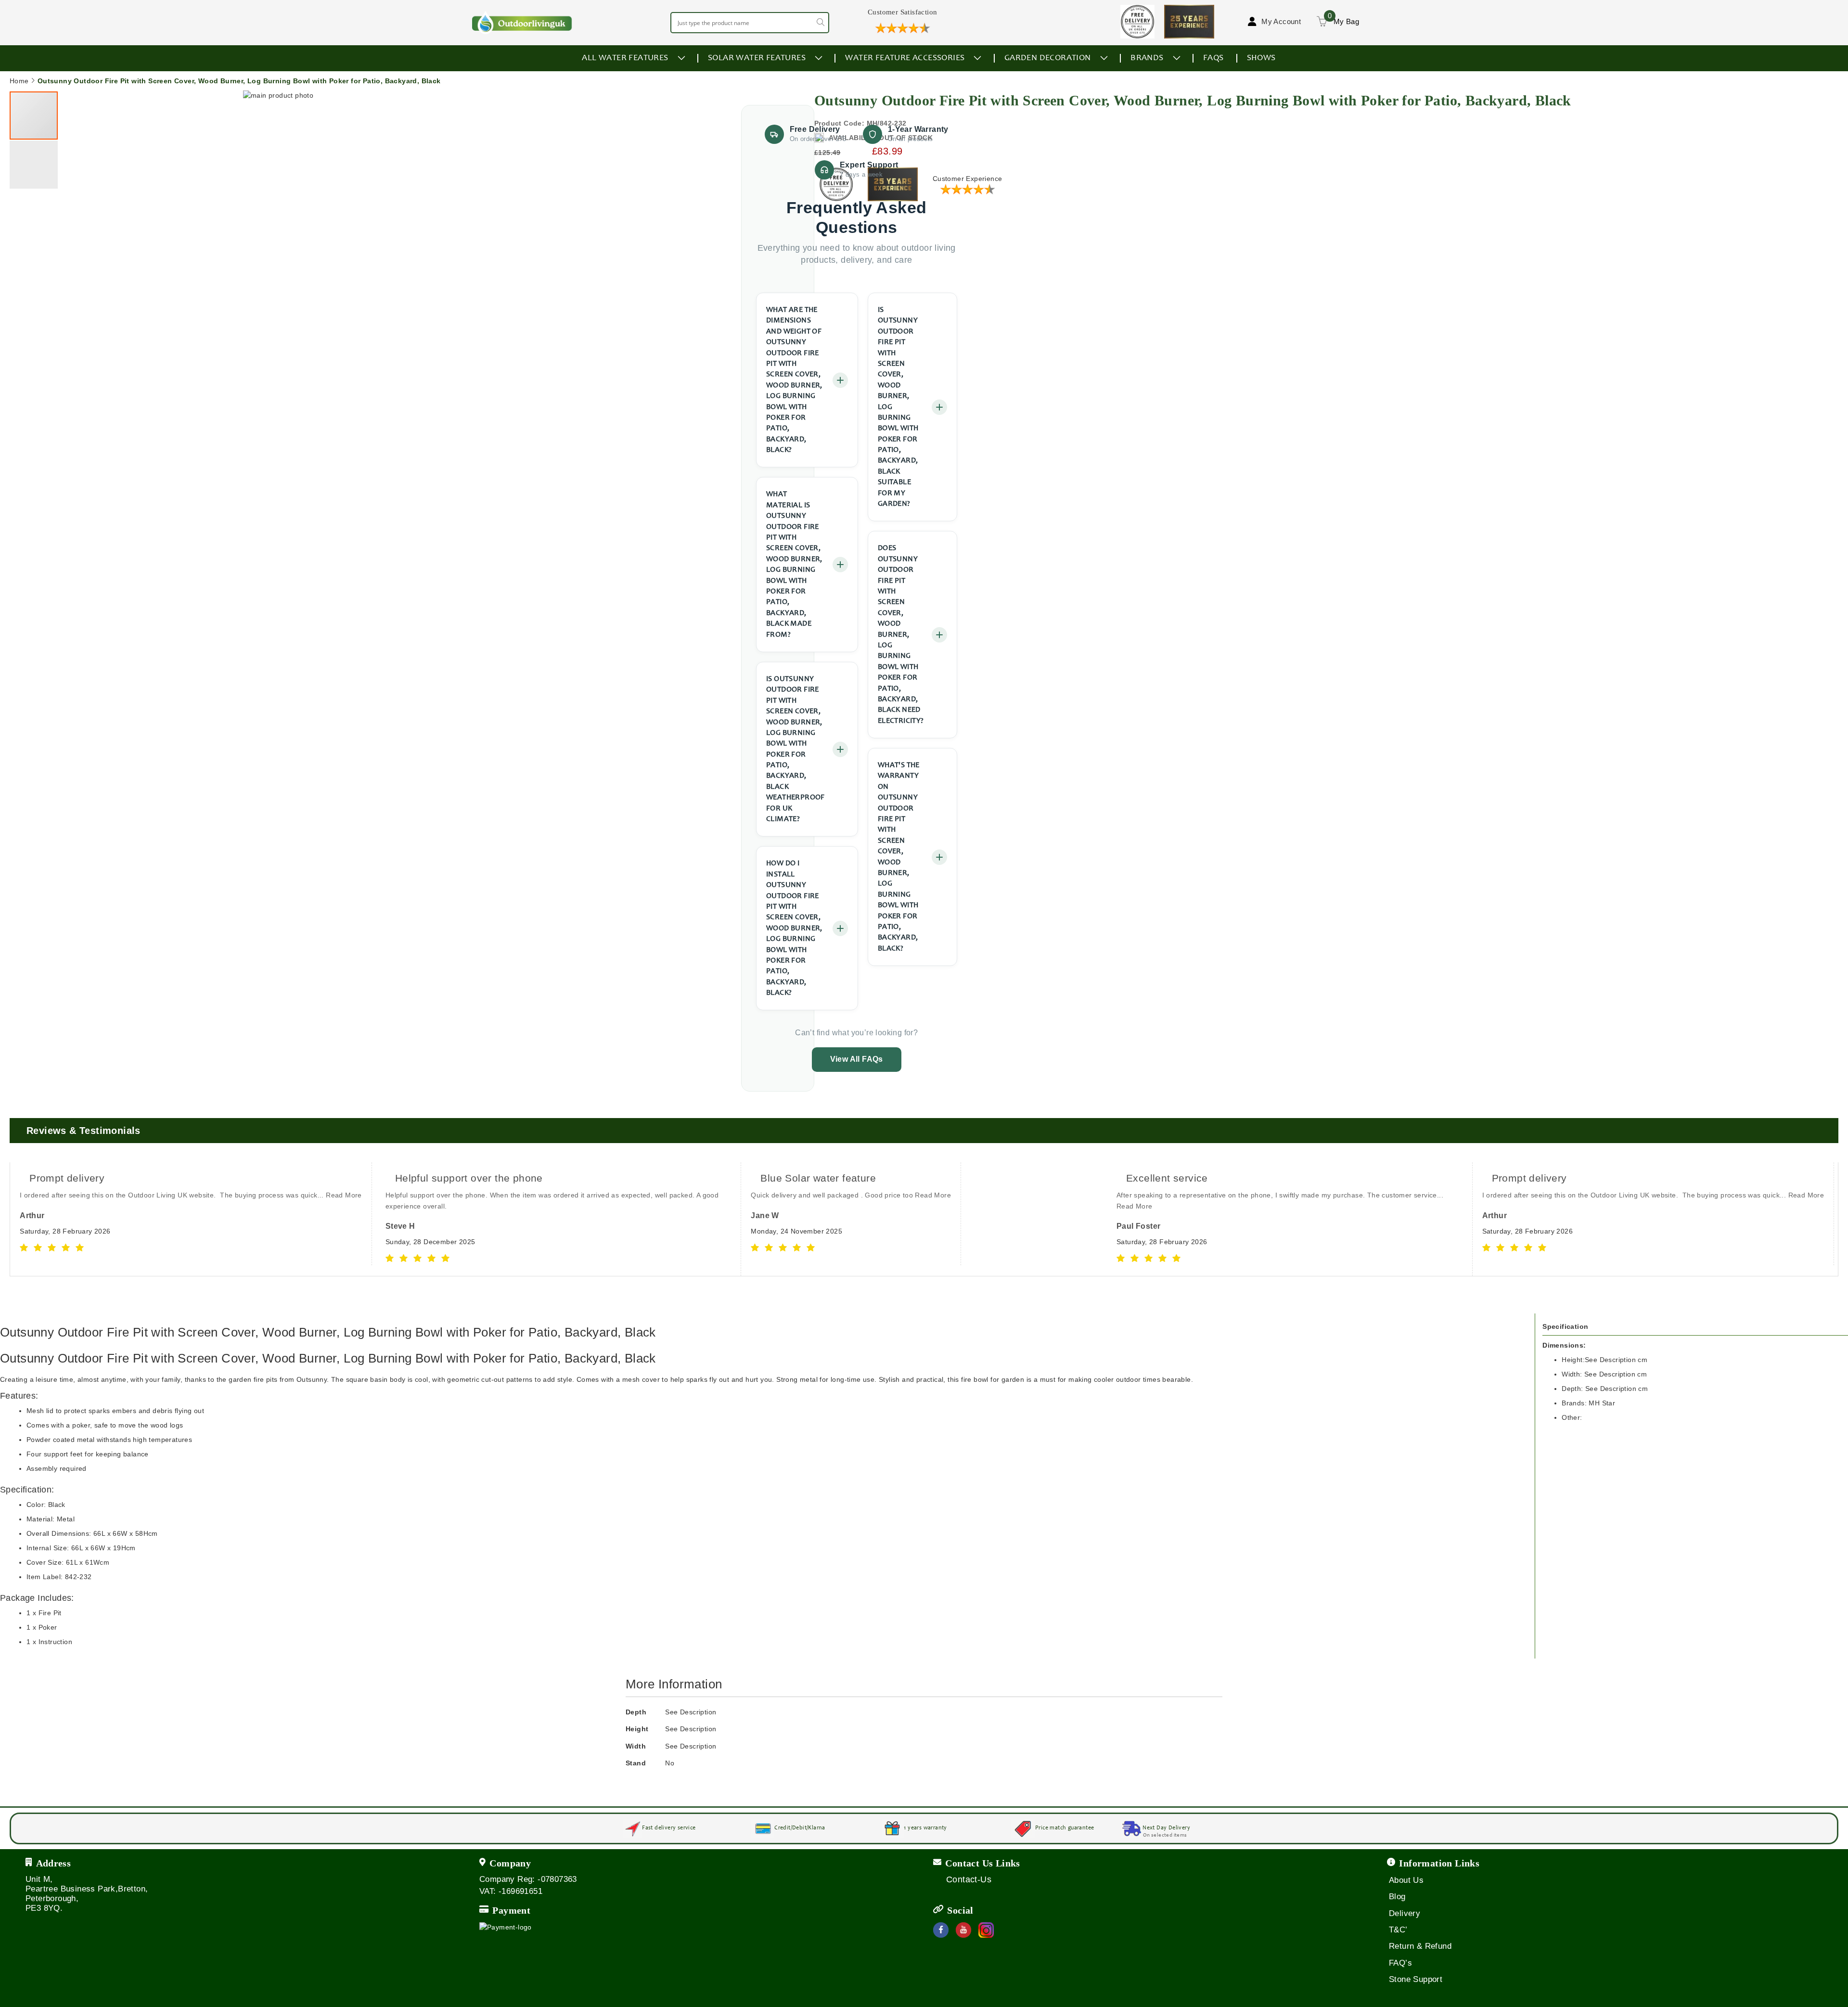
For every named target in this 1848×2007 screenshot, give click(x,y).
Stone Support (1416, 1979)
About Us (1406, 1880)
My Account (1281, 21)
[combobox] (750, 23)
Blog (1397, 1897)
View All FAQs (857, 1059)
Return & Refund (1420, 1946)
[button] (722, 456)
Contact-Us (969, 1879)
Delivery (1405, 1913)
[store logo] (522, 22)
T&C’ (1398, 1930)
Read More (344, 1195)
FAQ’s (1400, 1963)
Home (19, 81)
